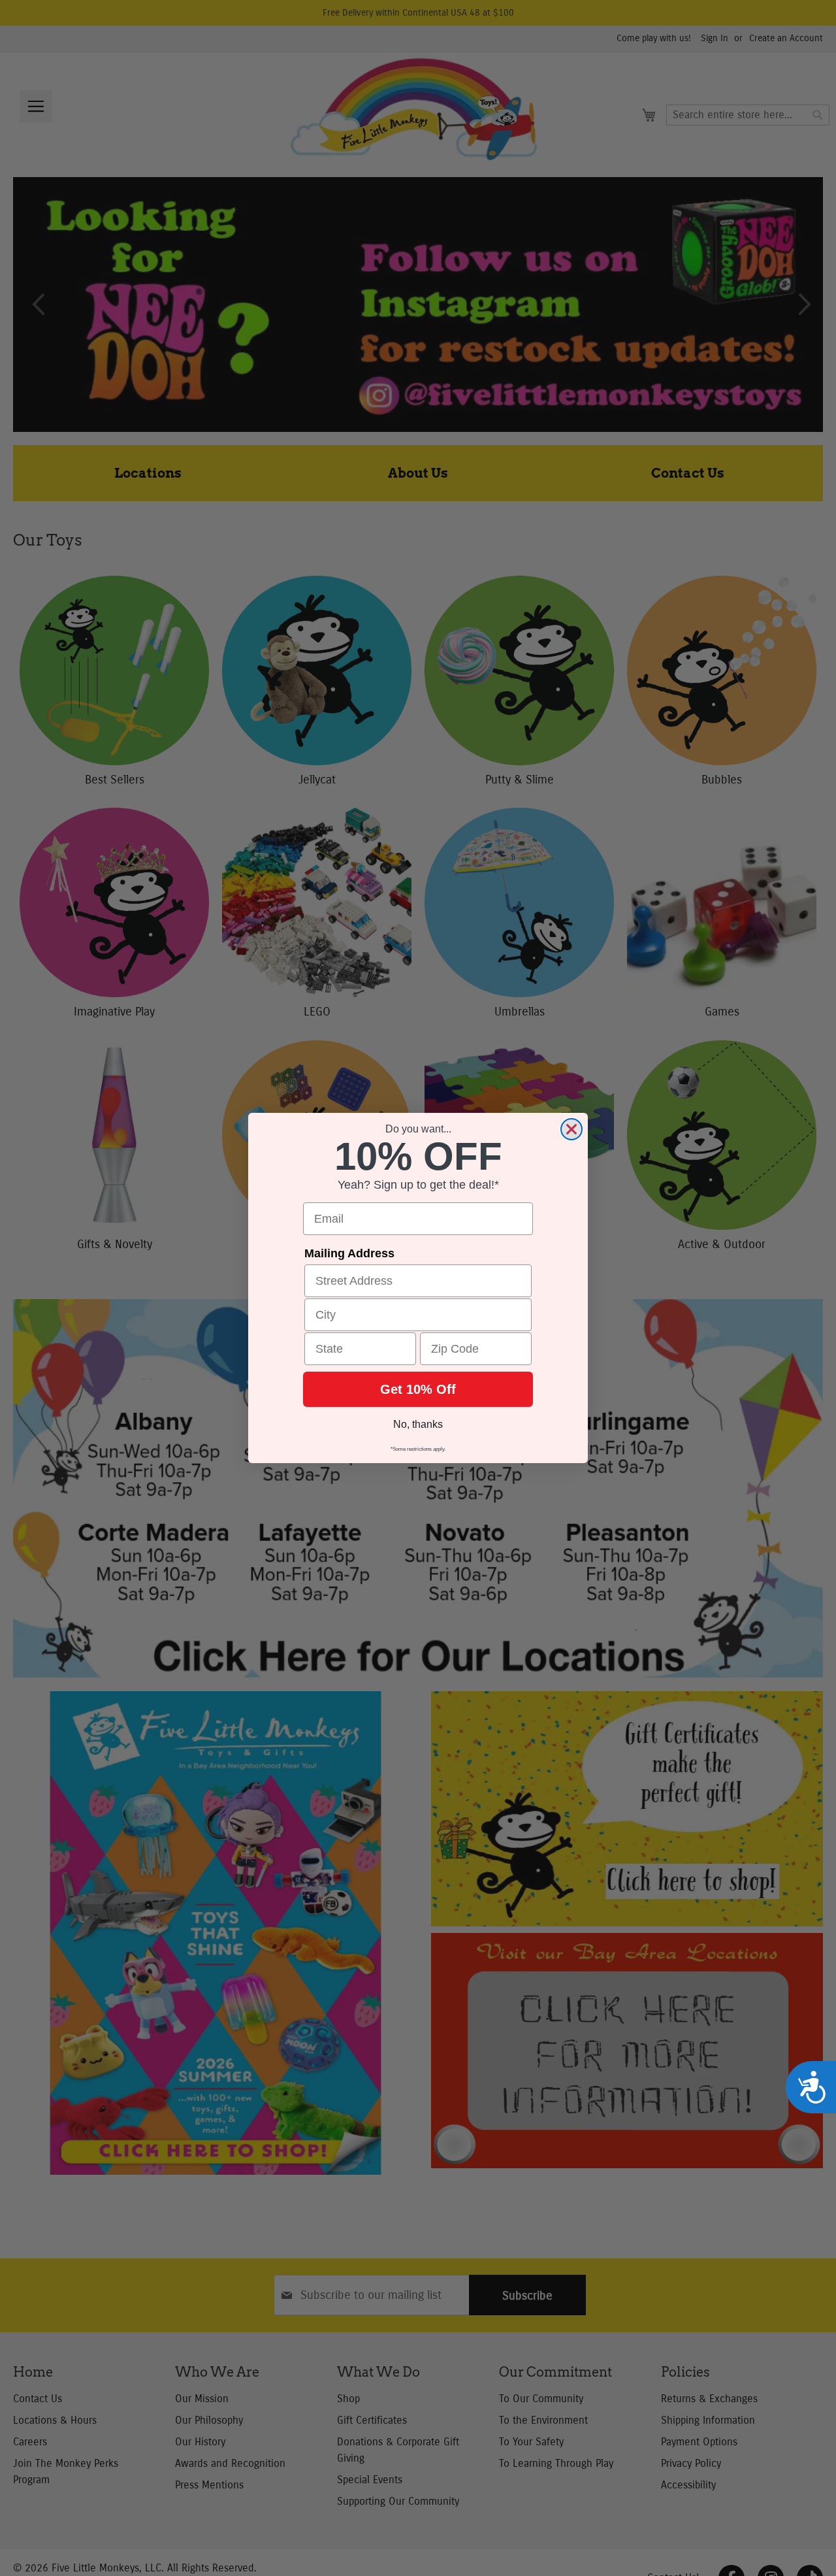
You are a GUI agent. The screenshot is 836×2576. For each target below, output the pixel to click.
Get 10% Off (418, 1389)
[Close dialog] (571, 1129)
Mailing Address (349, 1253)
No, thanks (418, 1424)
